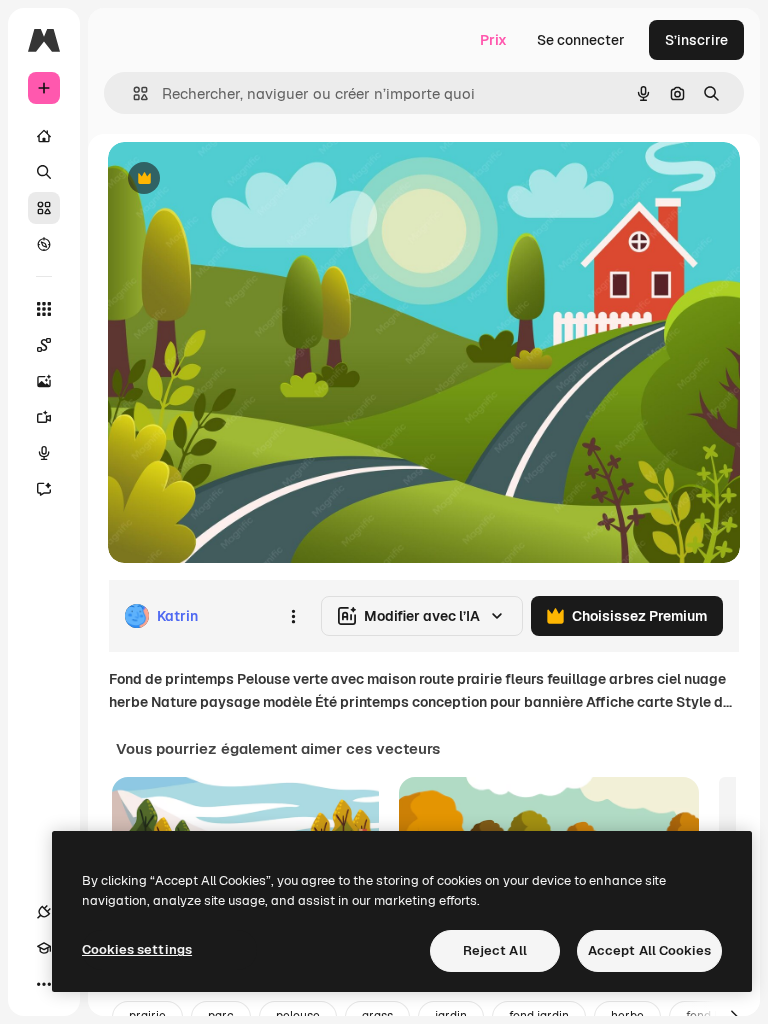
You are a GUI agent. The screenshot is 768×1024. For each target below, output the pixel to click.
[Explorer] (44, 244)
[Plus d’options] (293, 616)
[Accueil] (44, 136)
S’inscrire (696, 40)
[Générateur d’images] (44, 381)
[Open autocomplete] (132, 93)
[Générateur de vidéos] (44, 417)
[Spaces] (44, 345)
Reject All (495, 950)
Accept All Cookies (649, 950)
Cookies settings (137, 949)
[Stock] (44, 208)
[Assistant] (44, 489)
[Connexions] (44, 912)
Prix (493, 40)
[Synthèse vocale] (44, 453)
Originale (240, 179)
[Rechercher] (44, 172)
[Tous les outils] (44, 309)
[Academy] (44, 948)
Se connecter (581, 40)
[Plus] (44, 984)
